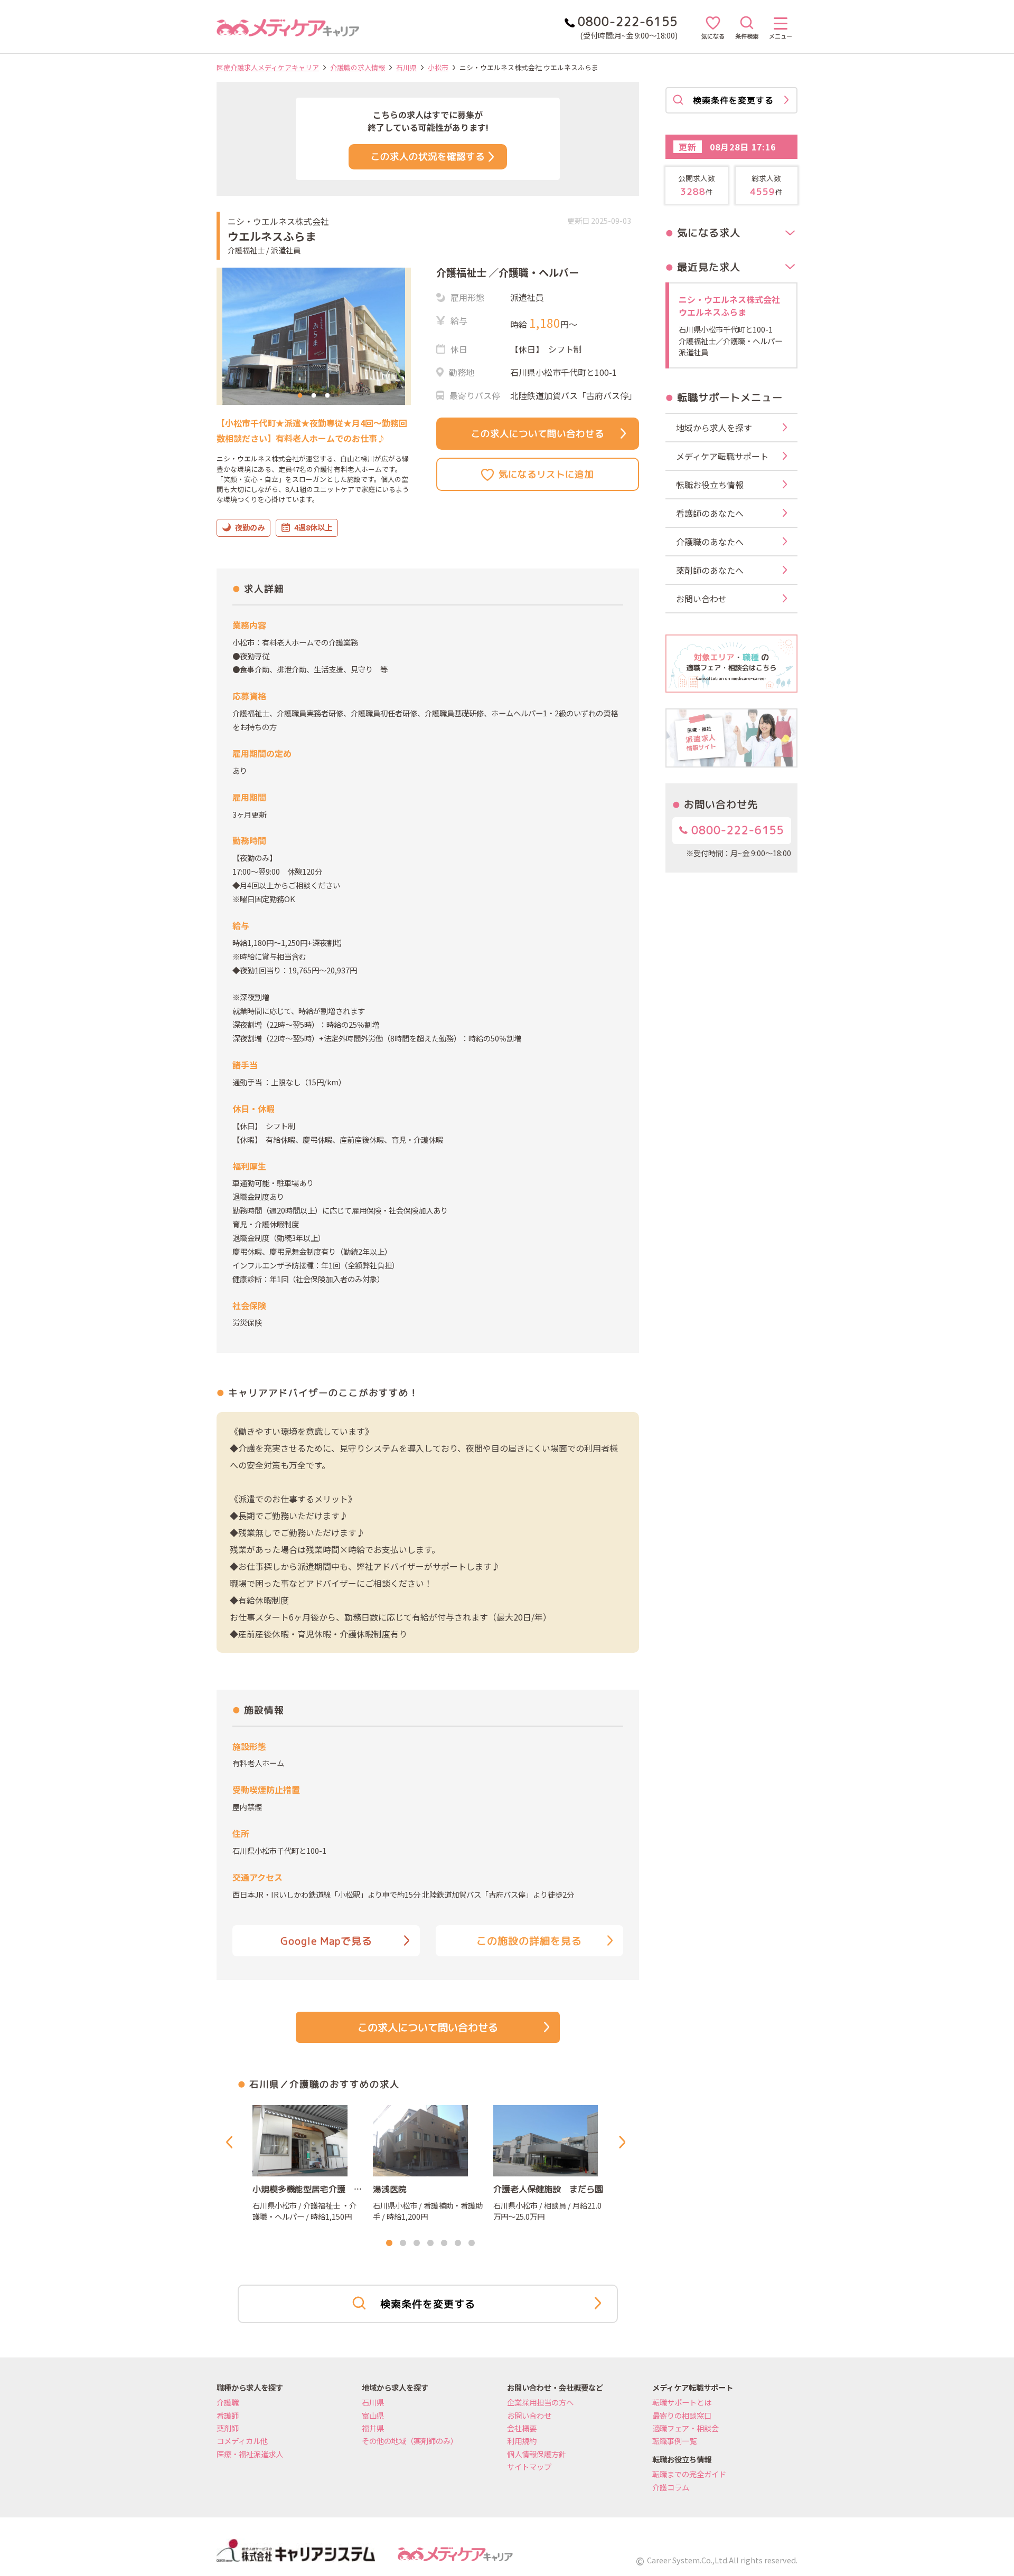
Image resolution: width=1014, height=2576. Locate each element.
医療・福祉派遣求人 (250, 2454)
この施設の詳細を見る (529, 1941)
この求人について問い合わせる (538, 434)
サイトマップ (529, 2466)
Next (624, 2142)
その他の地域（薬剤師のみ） (410, 2441)
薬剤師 (228, 2428)
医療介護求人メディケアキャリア (268, 67)
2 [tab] (314, 396)
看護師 (228, 2415)
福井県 (373, 2428)
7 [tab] (472, 2243)
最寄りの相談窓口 (682, 2415)
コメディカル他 (242, 2441)
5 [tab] (444, 2243)
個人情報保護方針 (537, 2454)
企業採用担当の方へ (540, 2402)
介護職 (228, 2402)
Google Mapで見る (326, 1941)
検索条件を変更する (428, 2304)
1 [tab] (300, 396)
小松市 (438, 67)
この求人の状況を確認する (428, 157)
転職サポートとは (682, 2402)
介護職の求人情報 (358, 67)
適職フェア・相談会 (686, 2428)
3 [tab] (327, 396)
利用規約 (522, 2441)
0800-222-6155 (736, 830)
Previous (231, 2142)
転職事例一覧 (674, 2441)
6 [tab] (458, 2243)
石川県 (406, 67)
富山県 (373, 2415)
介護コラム (671, 2487)
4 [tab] (430, 2243)
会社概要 (522, 2428)
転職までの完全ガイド (689, 2474)
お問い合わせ (529, 2415)
